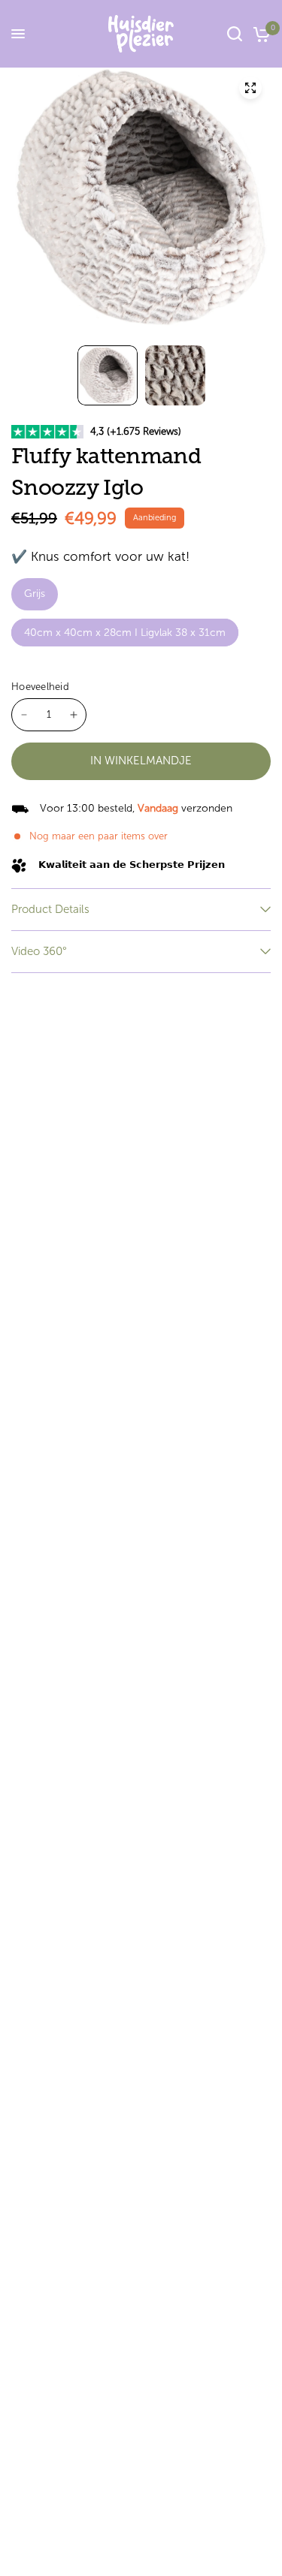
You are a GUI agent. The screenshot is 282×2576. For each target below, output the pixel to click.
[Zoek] (235, 34)
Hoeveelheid (40, 687)
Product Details (50, 909)
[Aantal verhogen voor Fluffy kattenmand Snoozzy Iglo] (74, 715)
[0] (259, 34)
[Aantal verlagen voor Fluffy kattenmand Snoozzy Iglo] (24, 715)
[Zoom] (250, 88)
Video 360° (39, 951)
